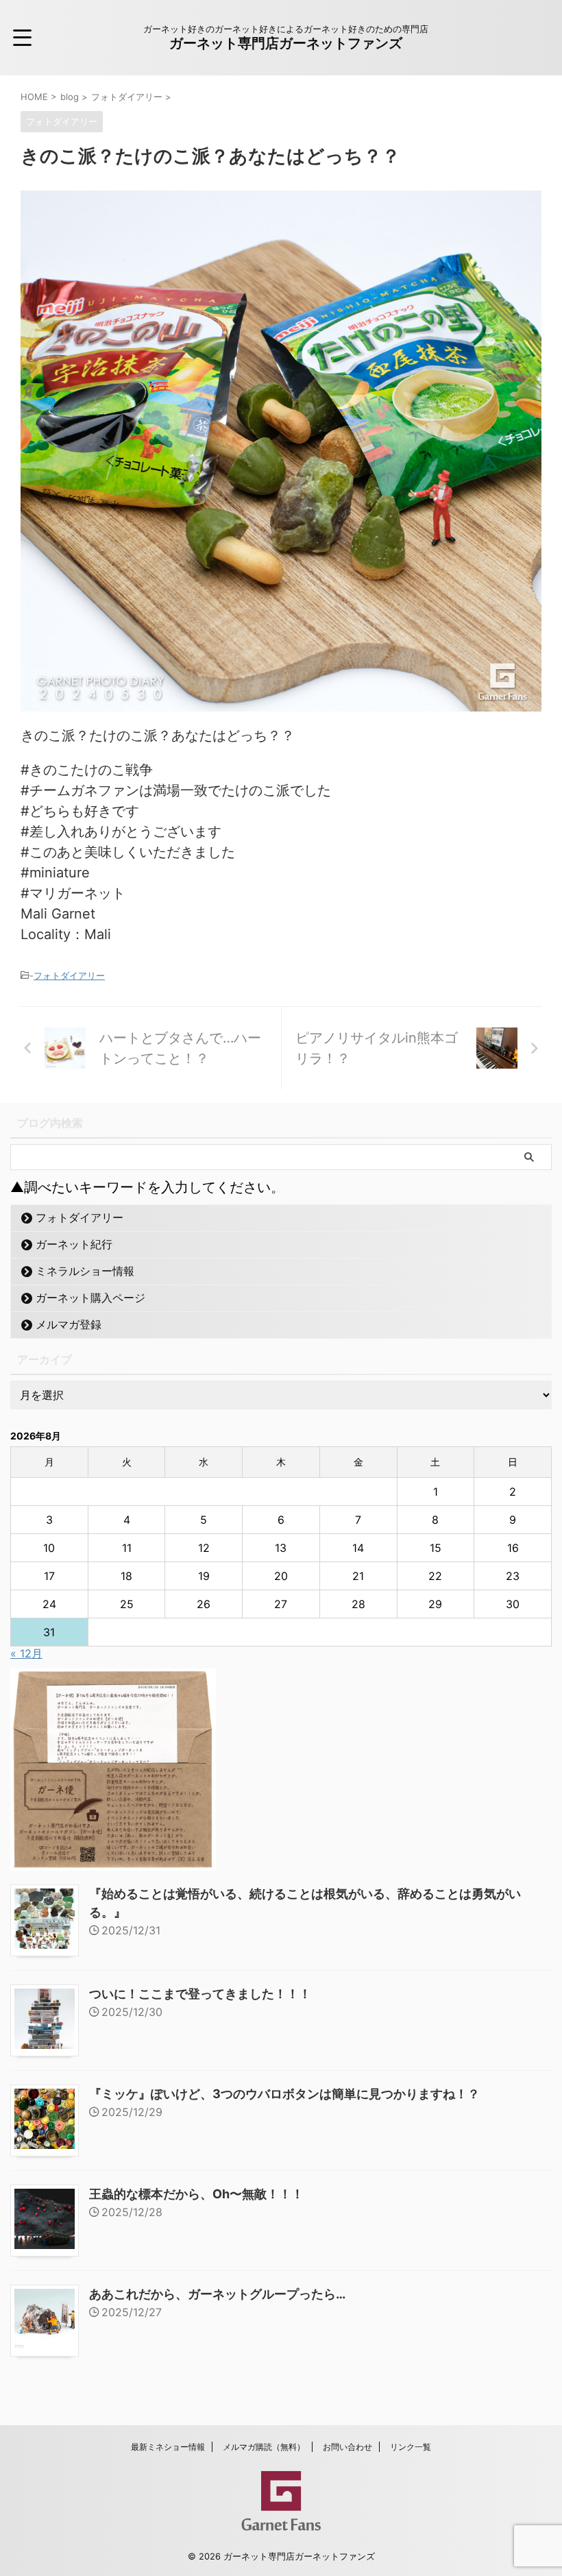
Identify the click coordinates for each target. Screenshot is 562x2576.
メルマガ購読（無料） (264, 2447)
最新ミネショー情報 (168, 2447)
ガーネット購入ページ (90, 1298)
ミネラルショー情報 (85, 1271)
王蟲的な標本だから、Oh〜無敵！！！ (196, 2194)
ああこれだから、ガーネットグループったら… (217, 2294)
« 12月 (26, 1653)
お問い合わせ (347, 2447)
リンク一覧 (411, 2447)
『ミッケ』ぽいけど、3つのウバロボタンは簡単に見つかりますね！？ (284, 2094)
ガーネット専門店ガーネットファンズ (286, 43)
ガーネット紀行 (74, 1244)
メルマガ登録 (69, 1324)
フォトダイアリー (69, 975)
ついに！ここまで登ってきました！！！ (200, 1994)
